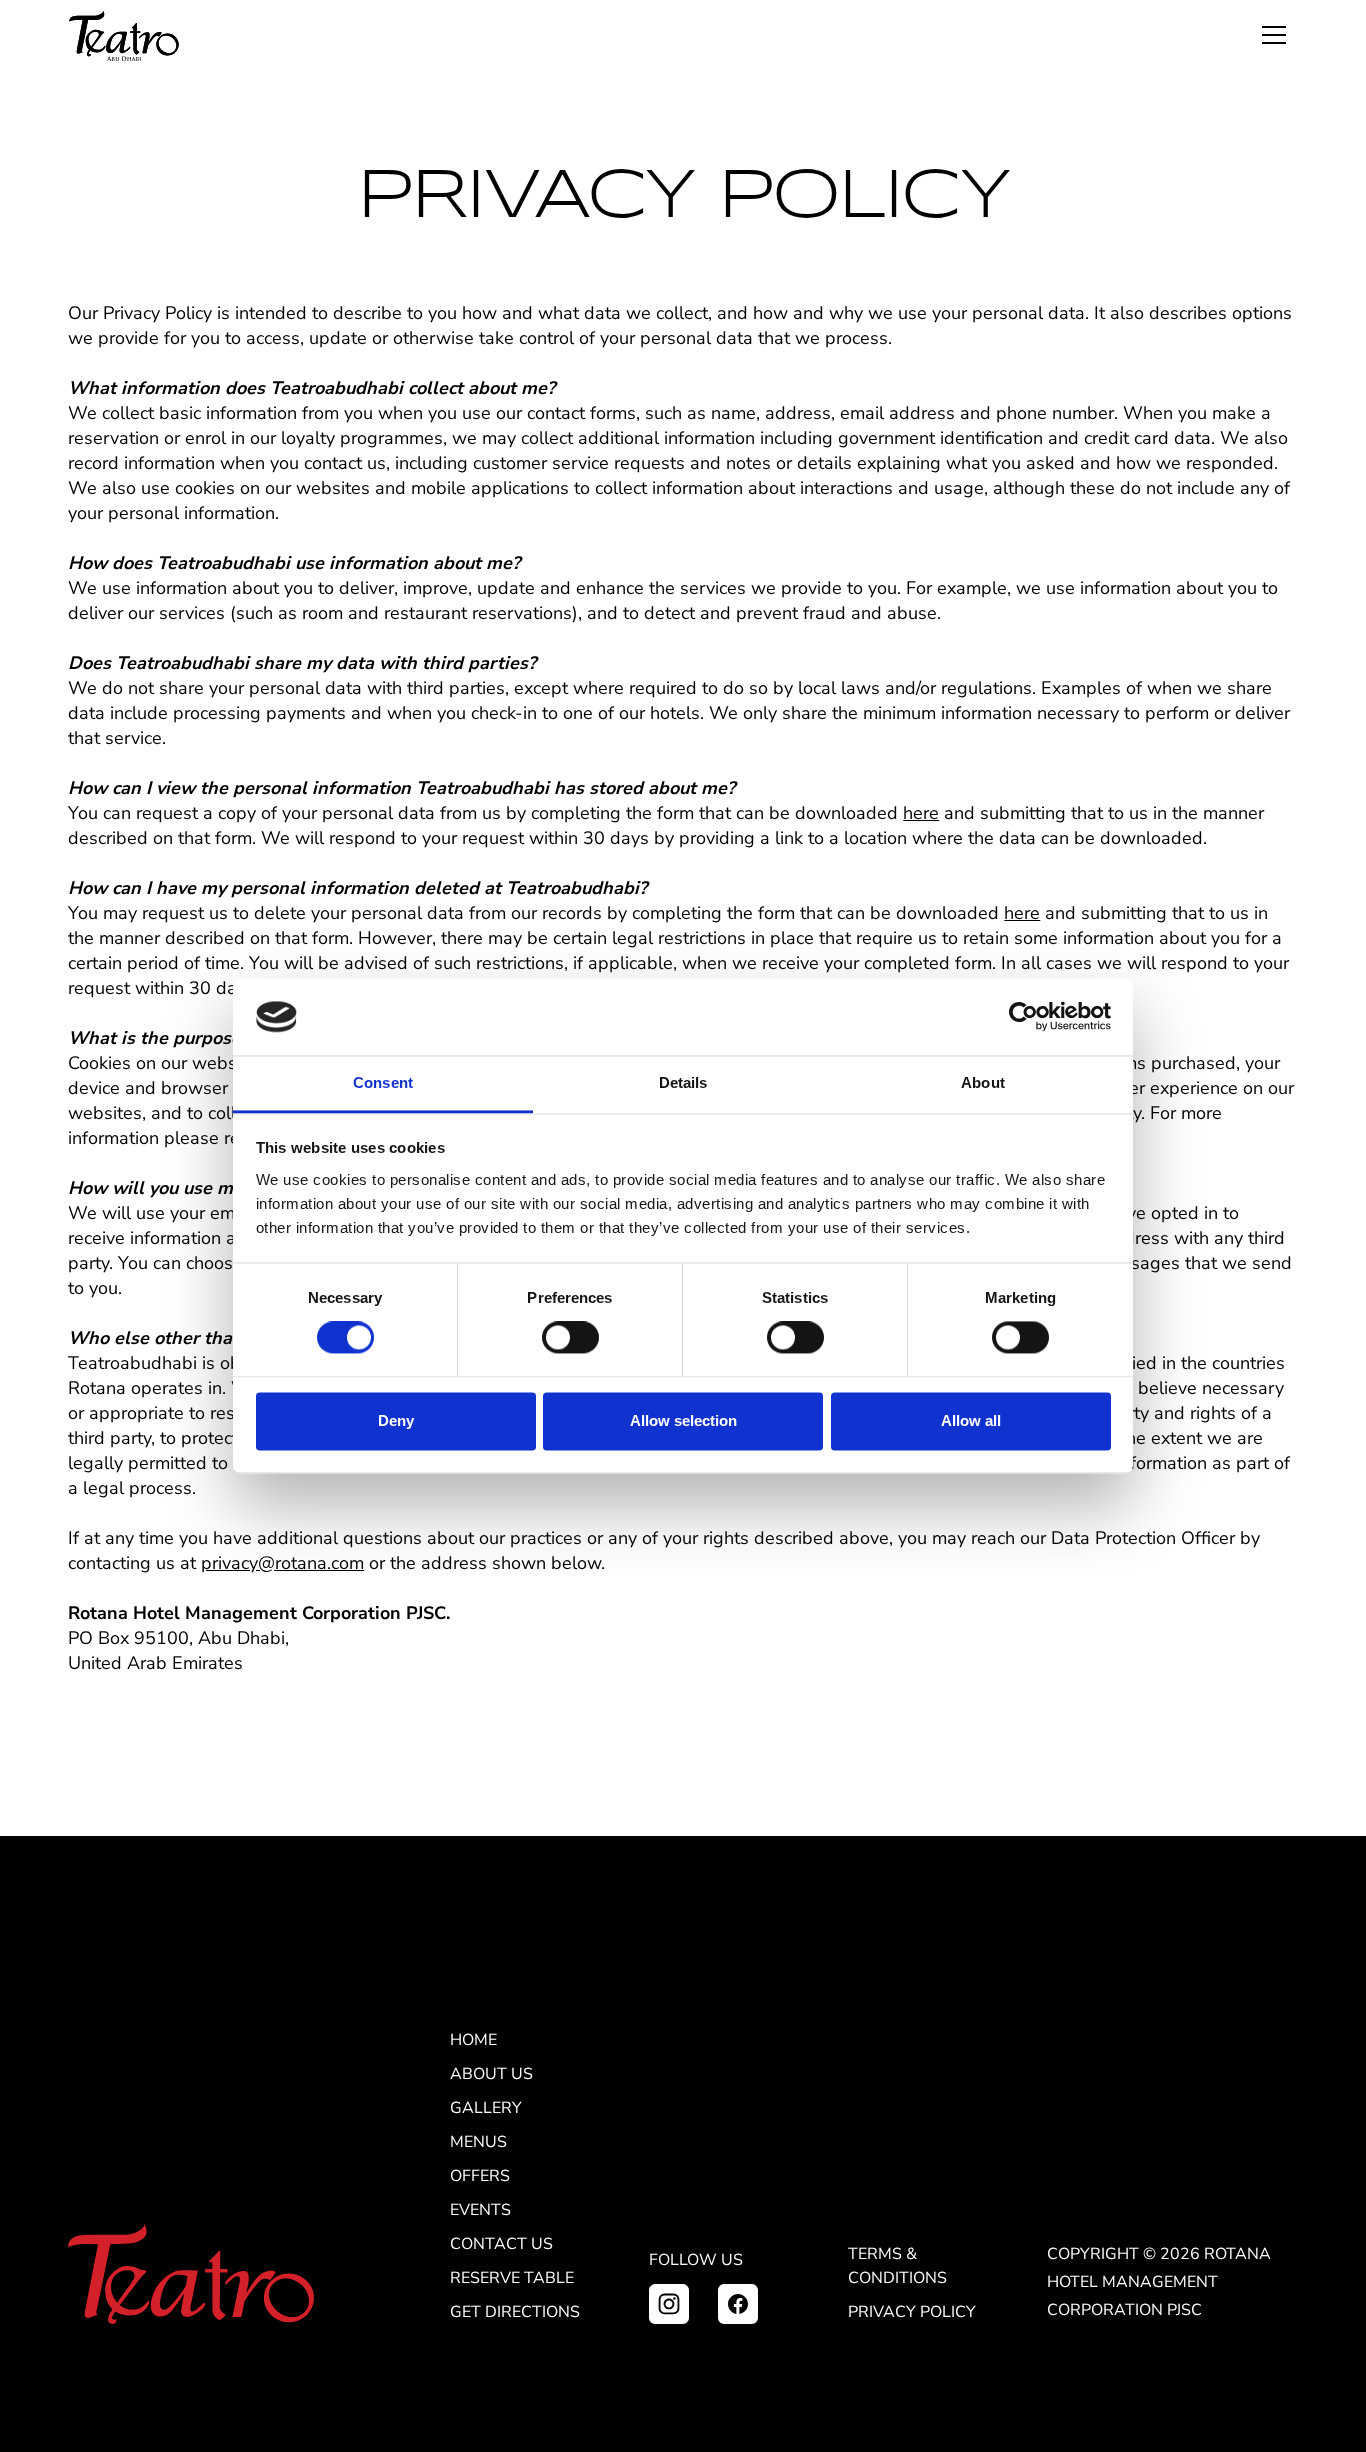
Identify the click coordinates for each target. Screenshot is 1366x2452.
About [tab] (983, 1082)
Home (473, 2040)
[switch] (570, 1338)
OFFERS (480, 2176)
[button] (1274, 36)
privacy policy (912, 2312)
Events (480, 2210)
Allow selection (683, 1420)
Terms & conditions (897, 2266)
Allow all (971, 1420)
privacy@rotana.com (282, 1563)
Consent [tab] (383, 1082)
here (921, 813)
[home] (124, 36)
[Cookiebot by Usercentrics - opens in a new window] (1023, 1017)
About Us (491, 2074)
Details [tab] (683, 1082)
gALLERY (486, 2108)
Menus (478, 2142)
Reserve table (512, 2278)
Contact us (501, 2244)
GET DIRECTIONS (515, 2312)
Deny (396, 1420)
